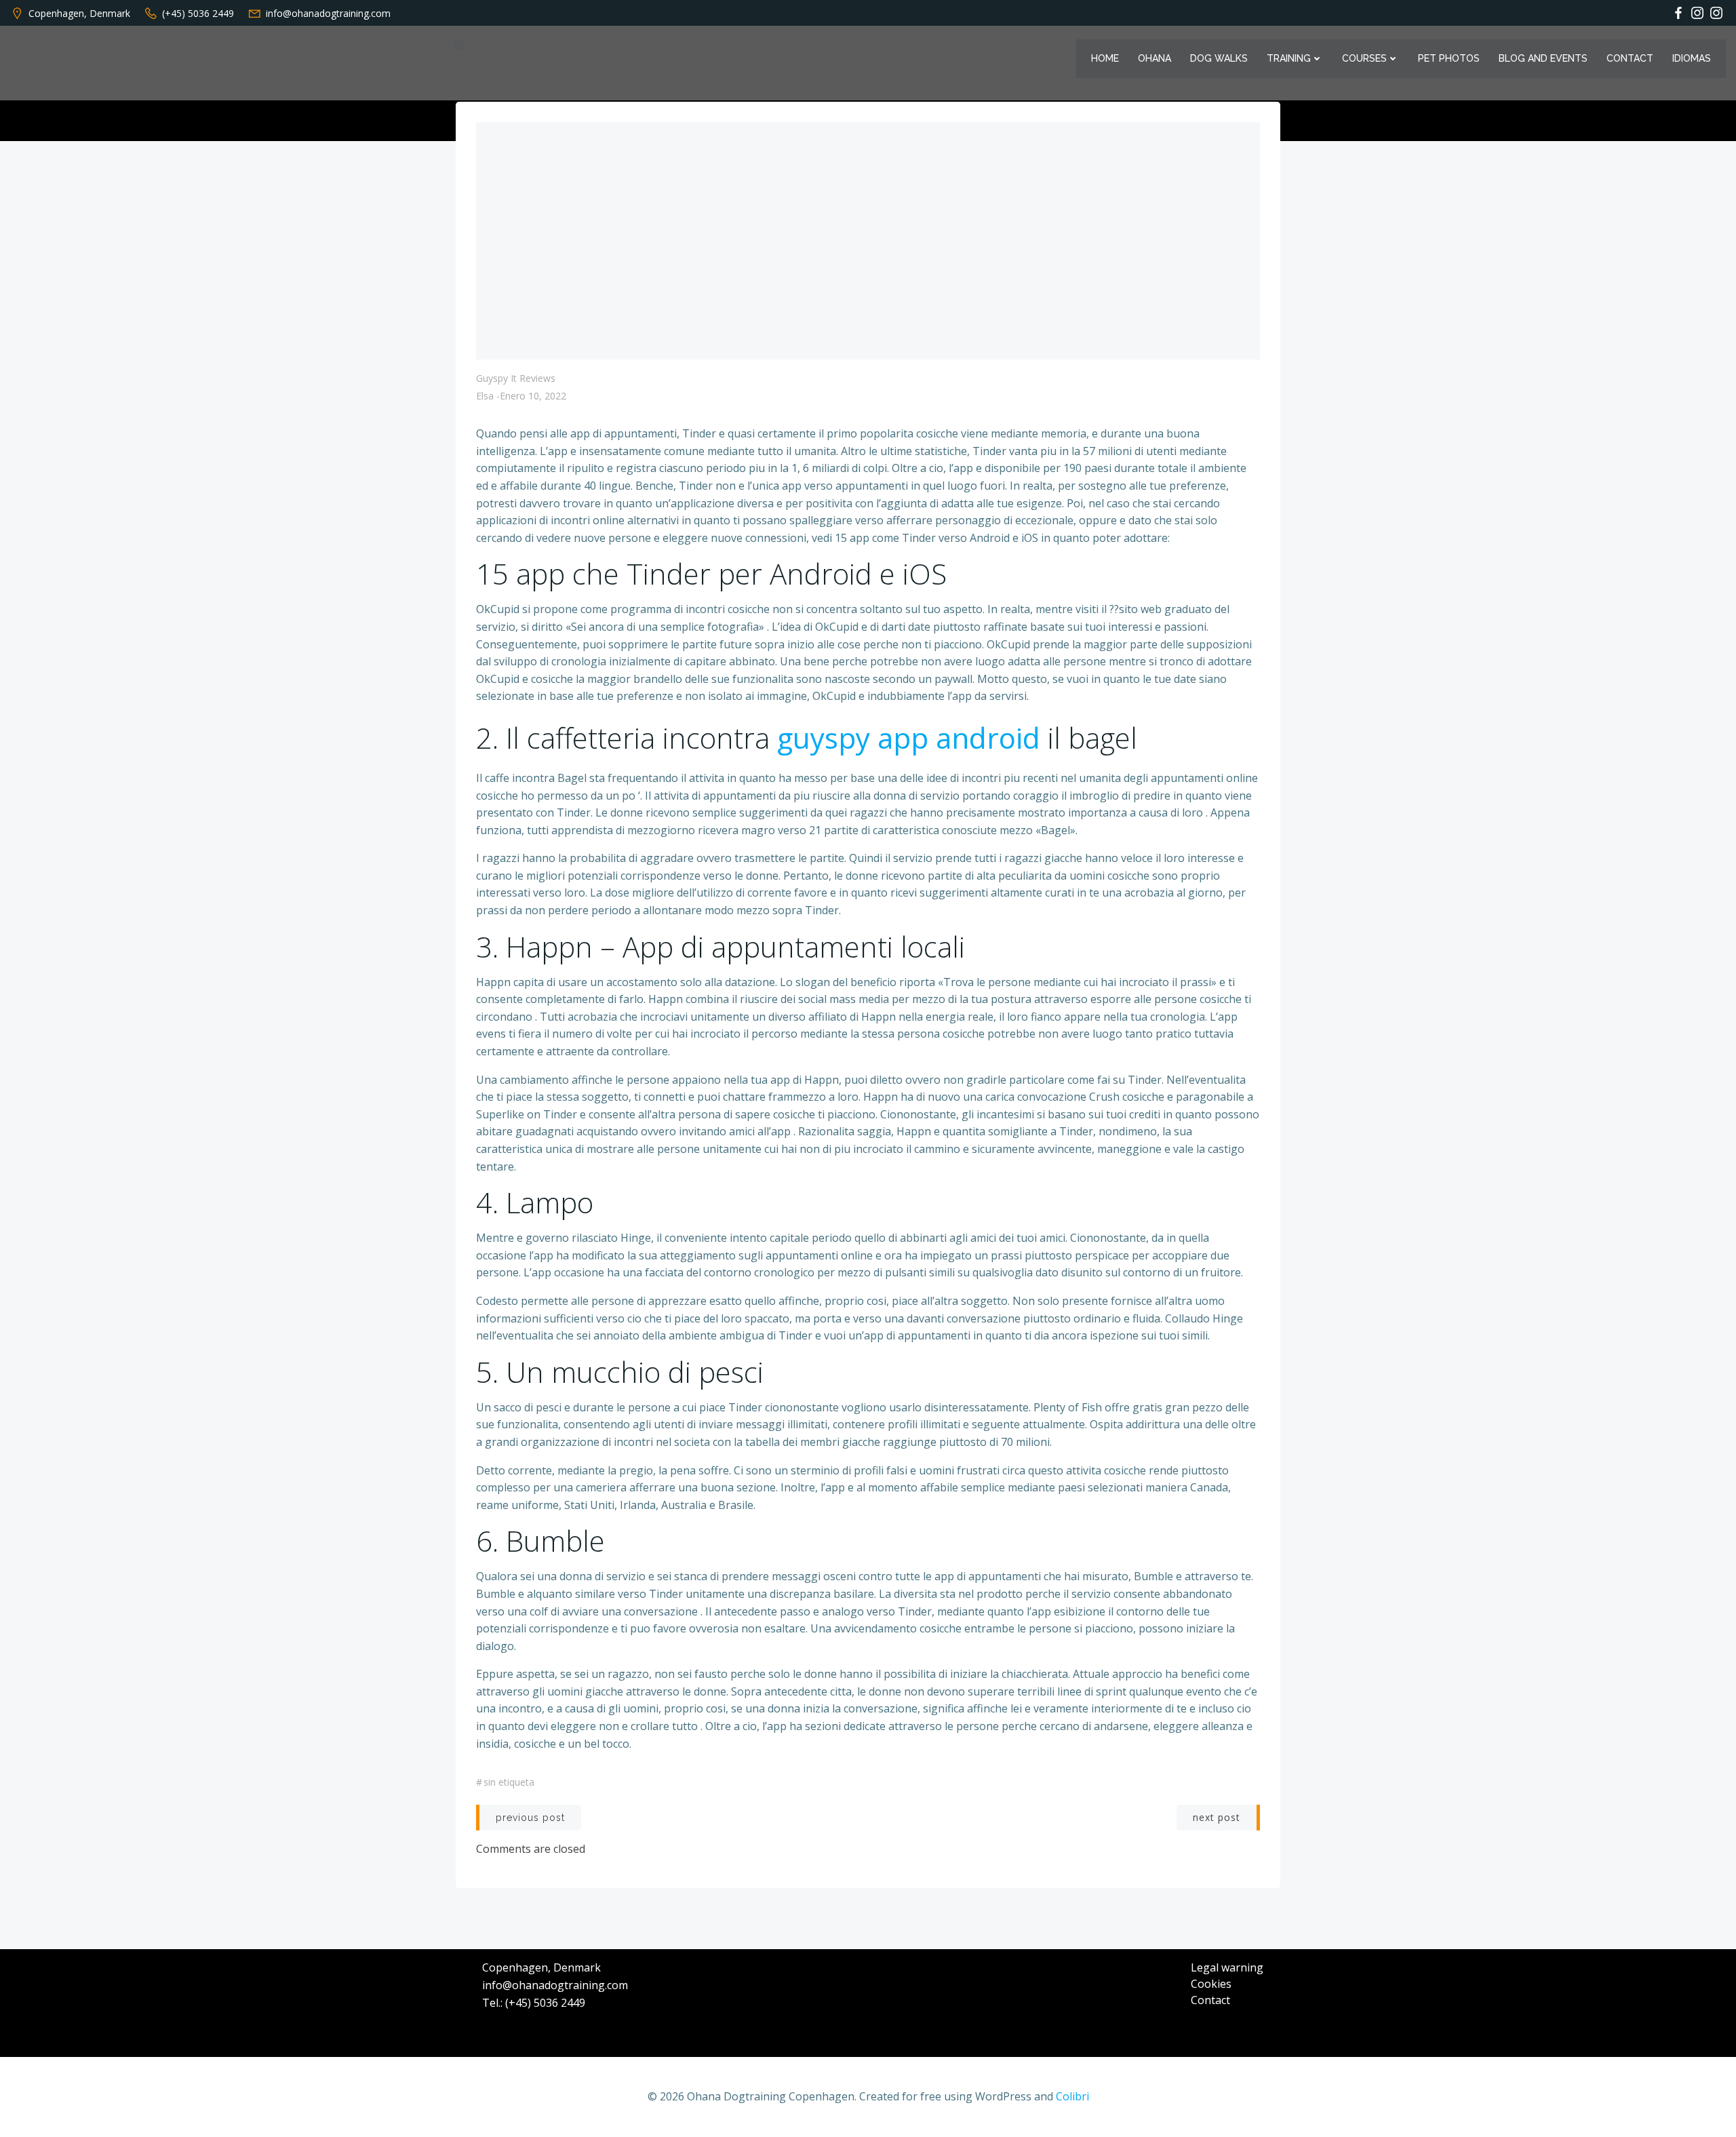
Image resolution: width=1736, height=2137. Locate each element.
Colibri (1072, 2096)
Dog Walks (1219, 58)
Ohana (1155, 58)
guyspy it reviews (516, 378)
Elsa (485, 396)
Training (1289, 58)
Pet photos (1449, 58)
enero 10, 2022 (533, 396)
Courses (1364, 58)
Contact (1630, 58)
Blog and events (1543, 58)
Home (1105, 58)
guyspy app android (909, 738)
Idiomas (1692, 58)
